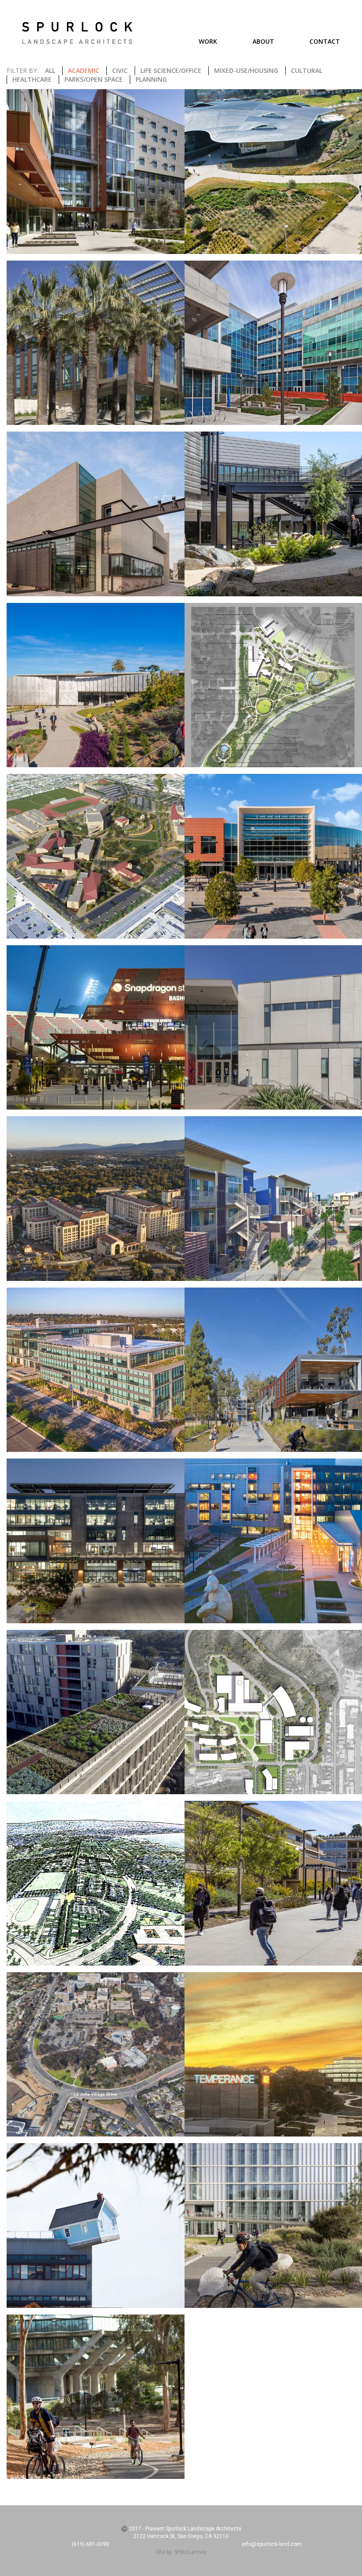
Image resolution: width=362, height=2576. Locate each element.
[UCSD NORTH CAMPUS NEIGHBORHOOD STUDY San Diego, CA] (96, 1883)
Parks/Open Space (94, 79)
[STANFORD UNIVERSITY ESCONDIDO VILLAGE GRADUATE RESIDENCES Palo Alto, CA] (96, 1199)
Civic (120, 70)
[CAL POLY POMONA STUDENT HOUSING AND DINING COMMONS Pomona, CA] (96, 172)
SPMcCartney (190, 2552)
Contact (325, 41)
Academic (84, 70)
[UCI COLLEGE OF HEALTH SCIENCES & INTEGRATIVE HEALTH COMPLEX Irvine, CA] (96, 1370)
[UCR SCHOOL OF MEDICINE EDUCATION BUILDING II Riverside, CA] (96, 1541)
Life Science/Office (171, 70)
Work (208, 41)
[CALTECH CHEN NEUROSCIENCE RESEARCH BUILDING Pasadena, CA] (96, 343)
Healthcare (32, 79)
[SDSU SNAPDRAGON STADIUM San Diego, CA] (96, 1028)
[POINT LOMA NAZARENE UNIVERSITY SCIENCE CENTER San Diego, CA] (96, 685)
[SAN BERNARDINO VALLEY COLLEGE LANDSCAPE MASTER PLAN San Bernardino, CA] (96, 856)
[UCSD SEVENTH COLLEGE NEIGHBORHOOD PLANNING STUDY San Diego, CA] (96, 2055)
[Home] (77, 33)
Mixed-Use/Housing (246, 70)
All (50, 70)
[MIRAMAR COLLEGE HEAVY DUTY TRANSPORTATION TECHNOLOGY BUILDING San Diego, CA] (96, 514)
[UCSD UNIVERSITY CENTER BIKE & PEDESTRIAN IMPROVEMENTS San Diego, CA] (96, 2397)
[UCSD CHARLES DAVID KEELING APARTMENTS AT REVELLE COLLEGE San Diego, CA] (96, 1712)
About (263, 41)
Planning (151, 79)
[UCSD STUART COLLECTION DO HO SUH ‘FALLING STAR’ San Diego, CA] (96, 2226)
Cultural (307, 70)
